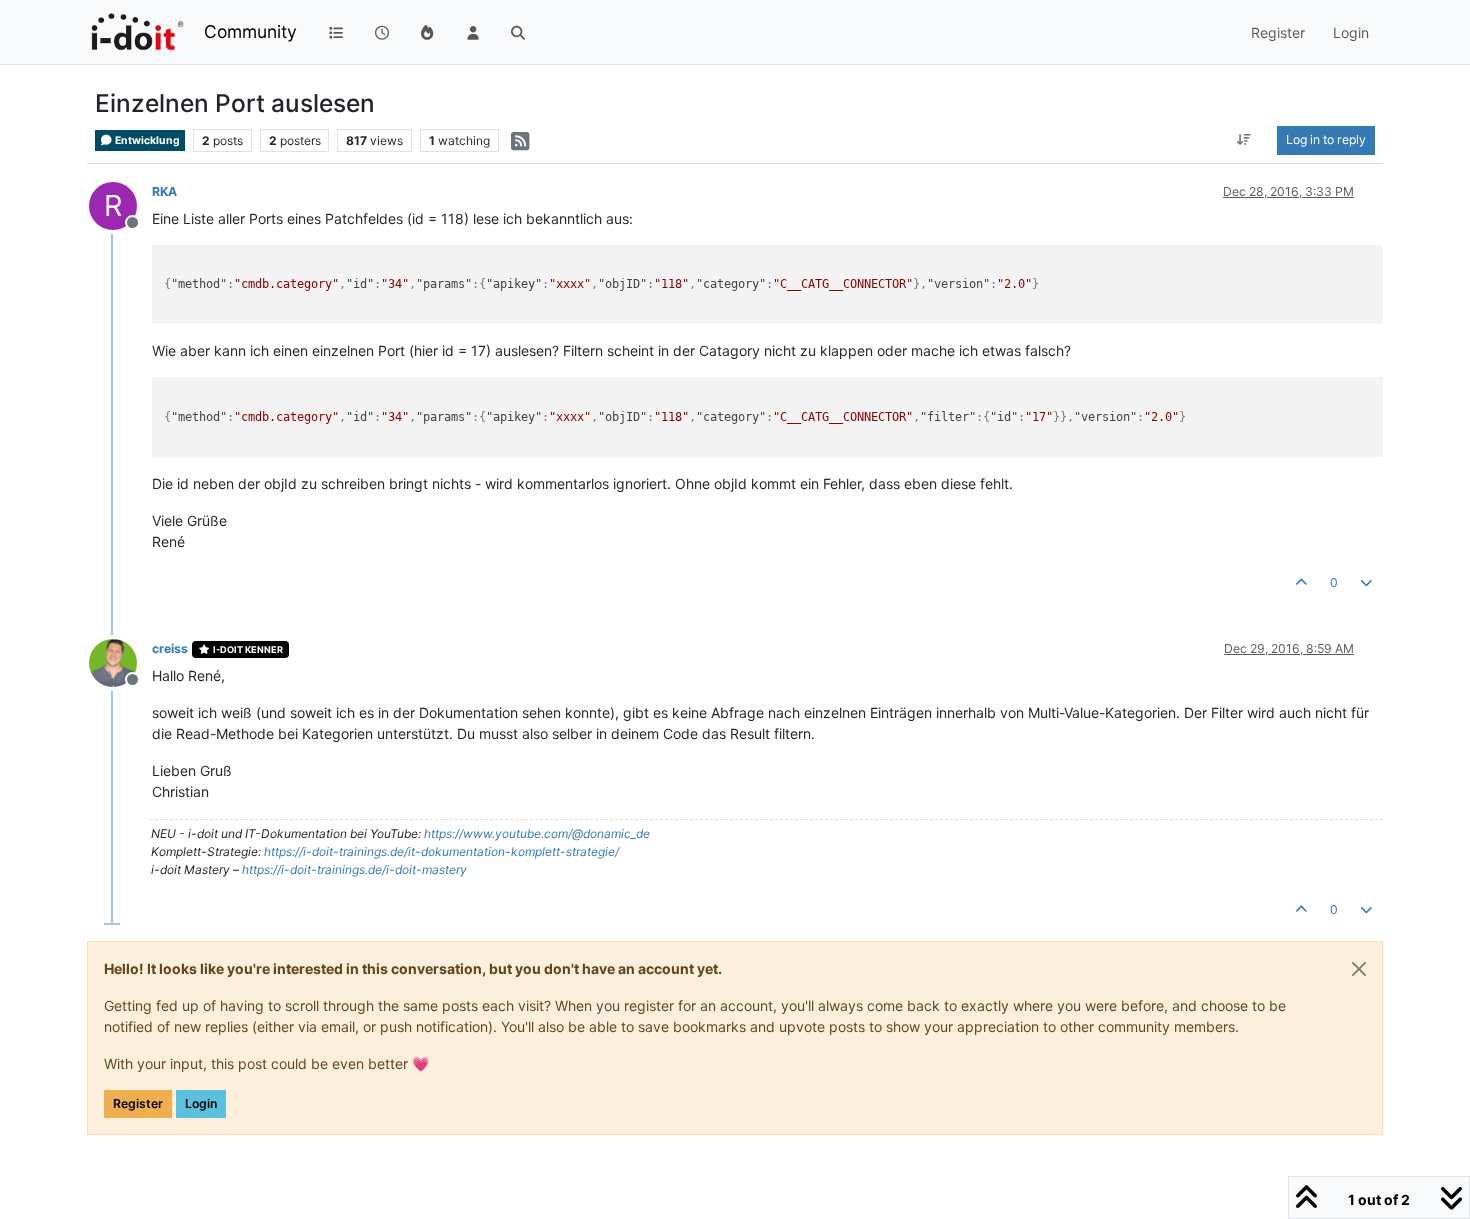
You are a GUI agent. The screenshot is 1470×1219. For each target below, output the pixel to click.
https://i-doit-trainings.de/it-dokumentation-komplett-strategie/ (441, 851)
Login (201, 1103)
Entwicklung (146, 140)
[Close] (1359, 969)
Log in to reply (1326, 139)
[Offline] (120, 661)
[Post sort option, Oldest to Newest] (1244, 140)
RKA (164, 191)
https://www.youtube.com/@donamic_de (537, 833)
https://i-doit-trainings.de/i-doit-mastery (354, 869)
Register (138, 1103)
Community (250, 31)
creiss (170, 648)
